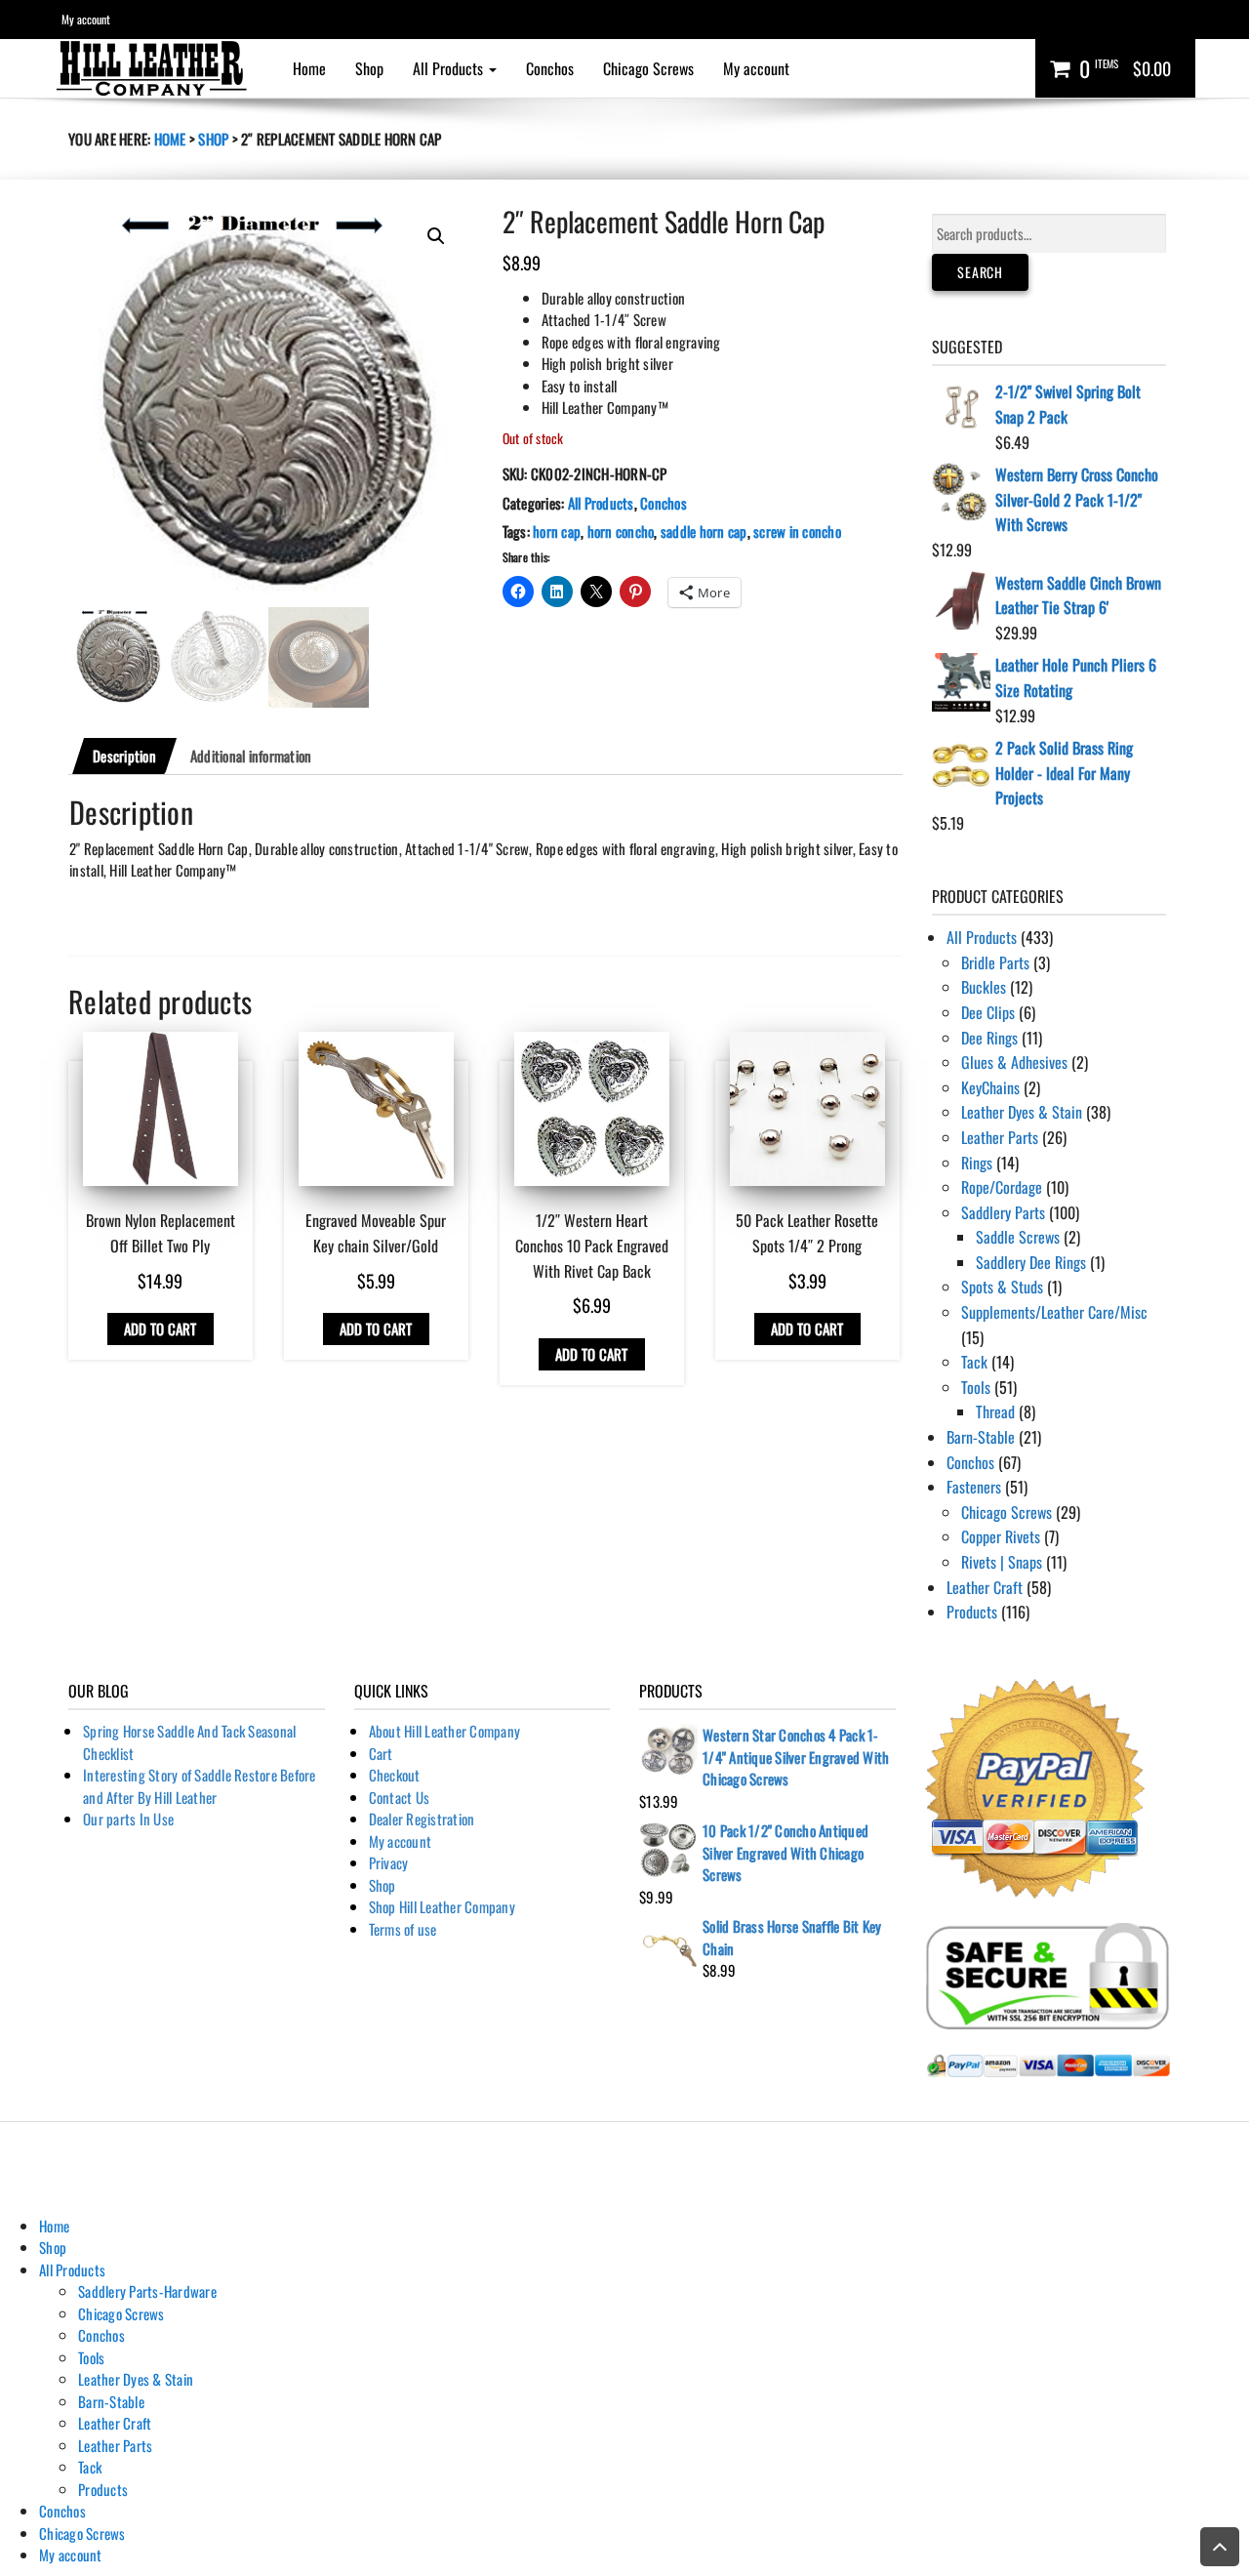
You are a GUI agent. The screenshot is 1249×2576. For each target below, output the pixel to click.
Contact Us (400, 1797)
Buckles (984, 987)
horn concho (621, 531)
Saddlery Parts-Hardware (147, 2291)
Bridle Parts (995, 962)
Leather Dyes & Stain (1022, 1112)
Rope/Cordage (1002, 1187)
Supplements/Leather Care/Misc (1054, 1312)
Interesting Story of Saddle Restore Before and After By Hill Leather (200, 1786)
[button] (436, 236)
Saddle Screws (1018, 1237)
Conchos (550, 68)
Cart (381, 1753)
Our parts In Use (128, 1819)
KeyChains (990, 1087)
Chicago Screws (648, 68)
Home (309, 68)
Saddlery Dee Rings (1031, 1262)
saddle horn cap (704, 531)
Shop (369, 68)
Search (980, 272)
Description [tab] (124, 756)
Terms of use (403, 1929)
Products (972, 1612)
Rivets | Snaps (1002, 1562)
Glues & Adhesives (1014, 1062)
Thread (995, 1411)
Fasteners (974, 1487)
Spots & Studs (1002, 1287)
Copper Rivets (1001, 1536)
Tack (974, 1362)
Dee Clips (988, 1012)
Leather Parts (1000, 1137)
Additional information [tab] (251, 756)
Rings (977, 1163)
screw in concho (797, 531)
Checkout (395, 1775)
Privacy (389, 1862)
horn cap (557, 531)
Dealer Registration (422, 1819)
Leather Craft (985, 1587)
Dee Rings (989, 1038)
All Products (450, 68)
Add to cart (161, 1329)
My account (86, 19)
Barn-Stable (981, 1437)
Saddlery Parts (1003, 1212)
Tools (976, 1387)
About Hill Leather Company (445, 1731)
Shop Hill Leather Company (442, 1906)
